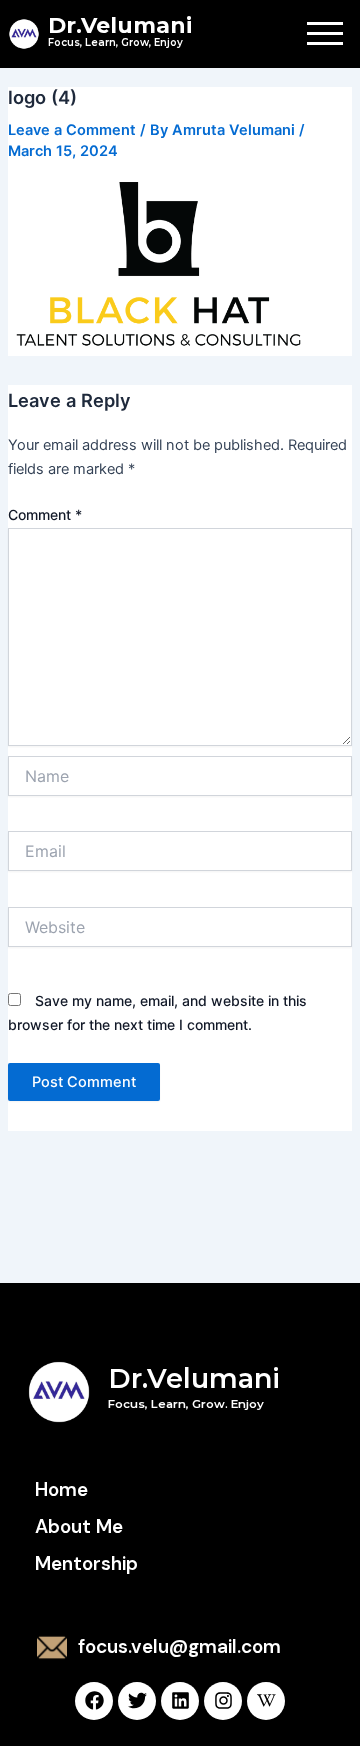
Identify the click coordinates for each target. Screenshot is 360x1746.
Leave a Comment (72, 130)
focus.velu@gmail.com (179, 1646)
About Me (79, 1526)
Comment (45, 514)
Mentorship (86, 1563)
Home (61, 1489)
